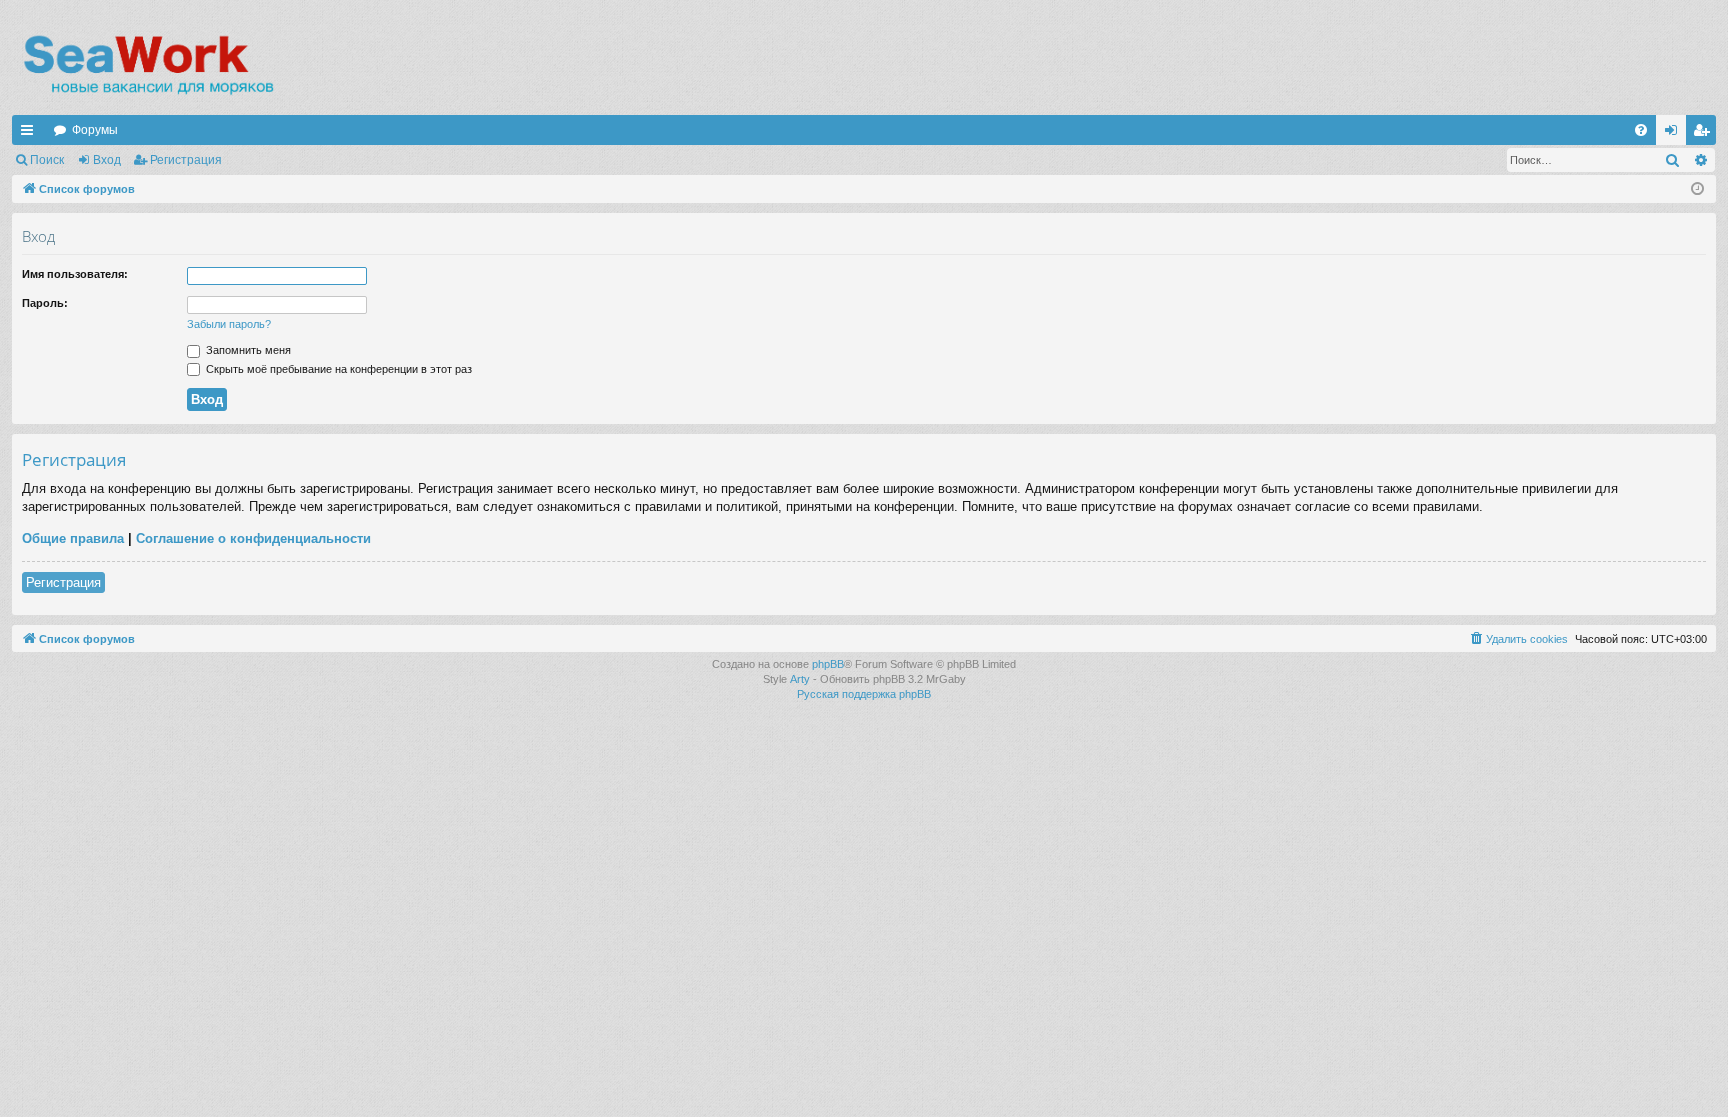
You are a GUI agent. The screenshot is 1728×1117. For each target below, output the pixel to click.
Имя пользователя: (75, 274)
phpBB (828, 664)
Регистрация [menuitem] (1705, 134)
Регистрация (186, 160)
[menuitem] (1641, 130)
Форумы (95, 130)
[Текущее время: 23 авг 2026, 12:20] (1697, 189)
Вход (107, 160)
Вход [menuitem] (1675, 134)
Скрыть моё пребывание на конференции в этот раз (337, 369)
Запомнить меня (247, 350)
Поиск (47, 160)
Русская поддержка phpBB (864, 694)
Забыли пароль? (229, 324)
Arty (800, 679)
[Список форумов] (147, 65)
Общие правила (73, 538)
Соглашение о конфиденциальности (253, 538)
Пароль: (45, 303)
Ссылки (31, 134)
